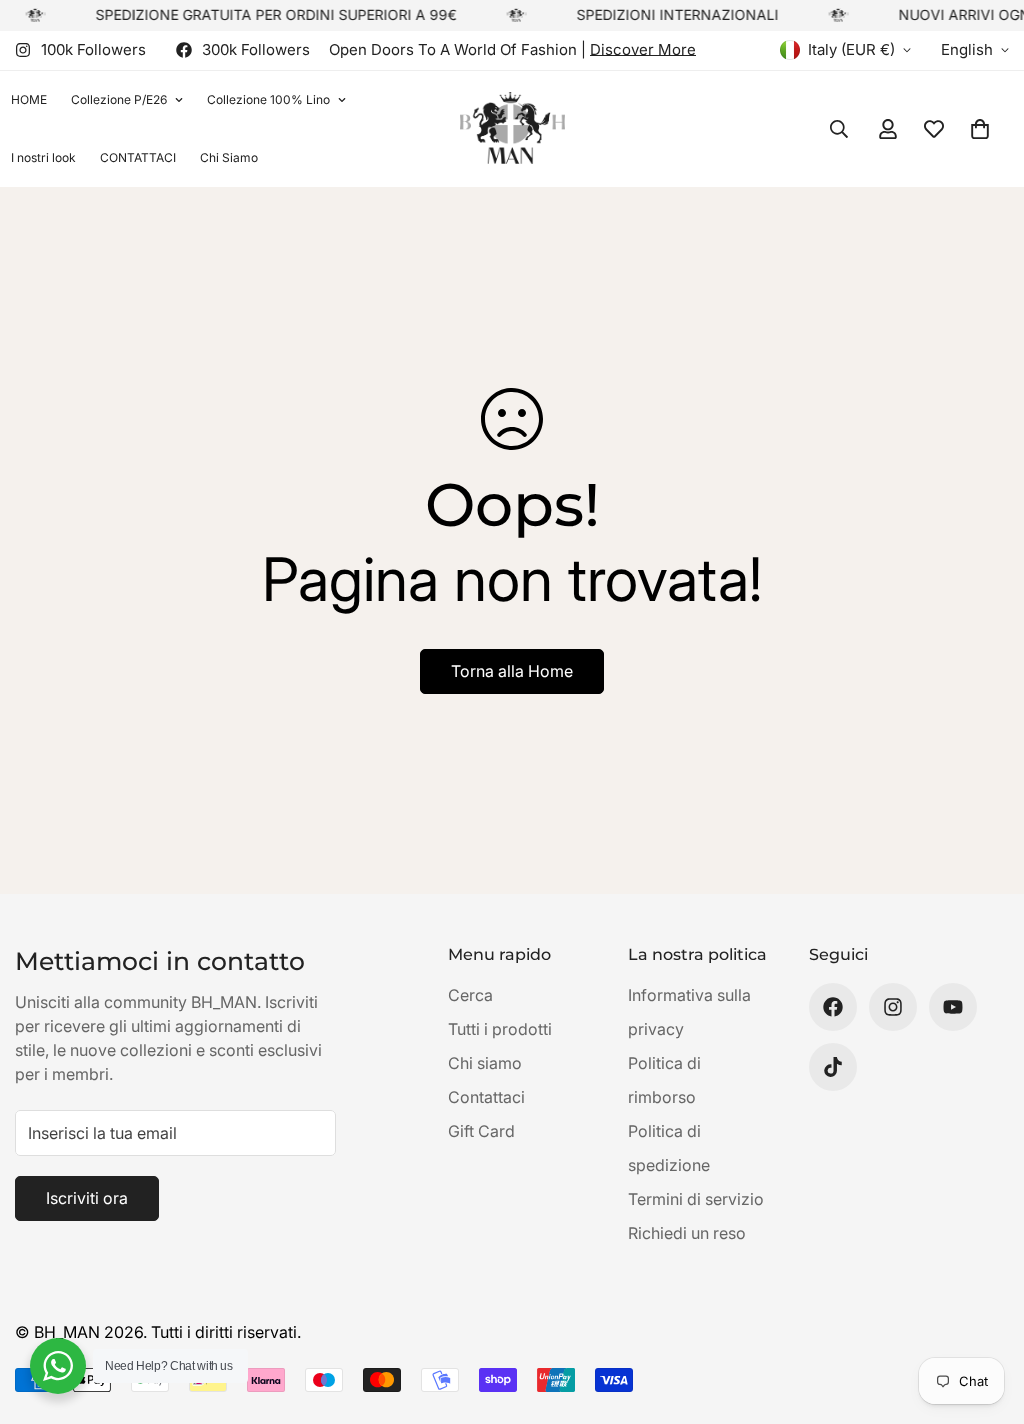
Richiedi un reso (687, 1233)
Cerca (470, 995)
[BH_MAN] (512, 128)
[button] (980, 129)
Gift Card (481, 1131)
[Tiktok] (833, 1067)
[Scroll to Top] (985, 1315)
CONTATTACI (138, 157)
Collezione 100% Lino (268, 99)
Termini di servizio (696, 1199)
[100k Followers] (893, 1007)
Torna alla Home (512, 671)
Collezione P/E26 (119, 99)
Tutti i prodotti (500, 1029)
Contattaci (486, 1097)
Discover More (643, 49)
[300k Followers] (833, 1007)
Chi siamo (485, 1063)
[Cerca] (839, 129)
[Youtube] (953, 1007)
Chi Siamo (229, 157)
